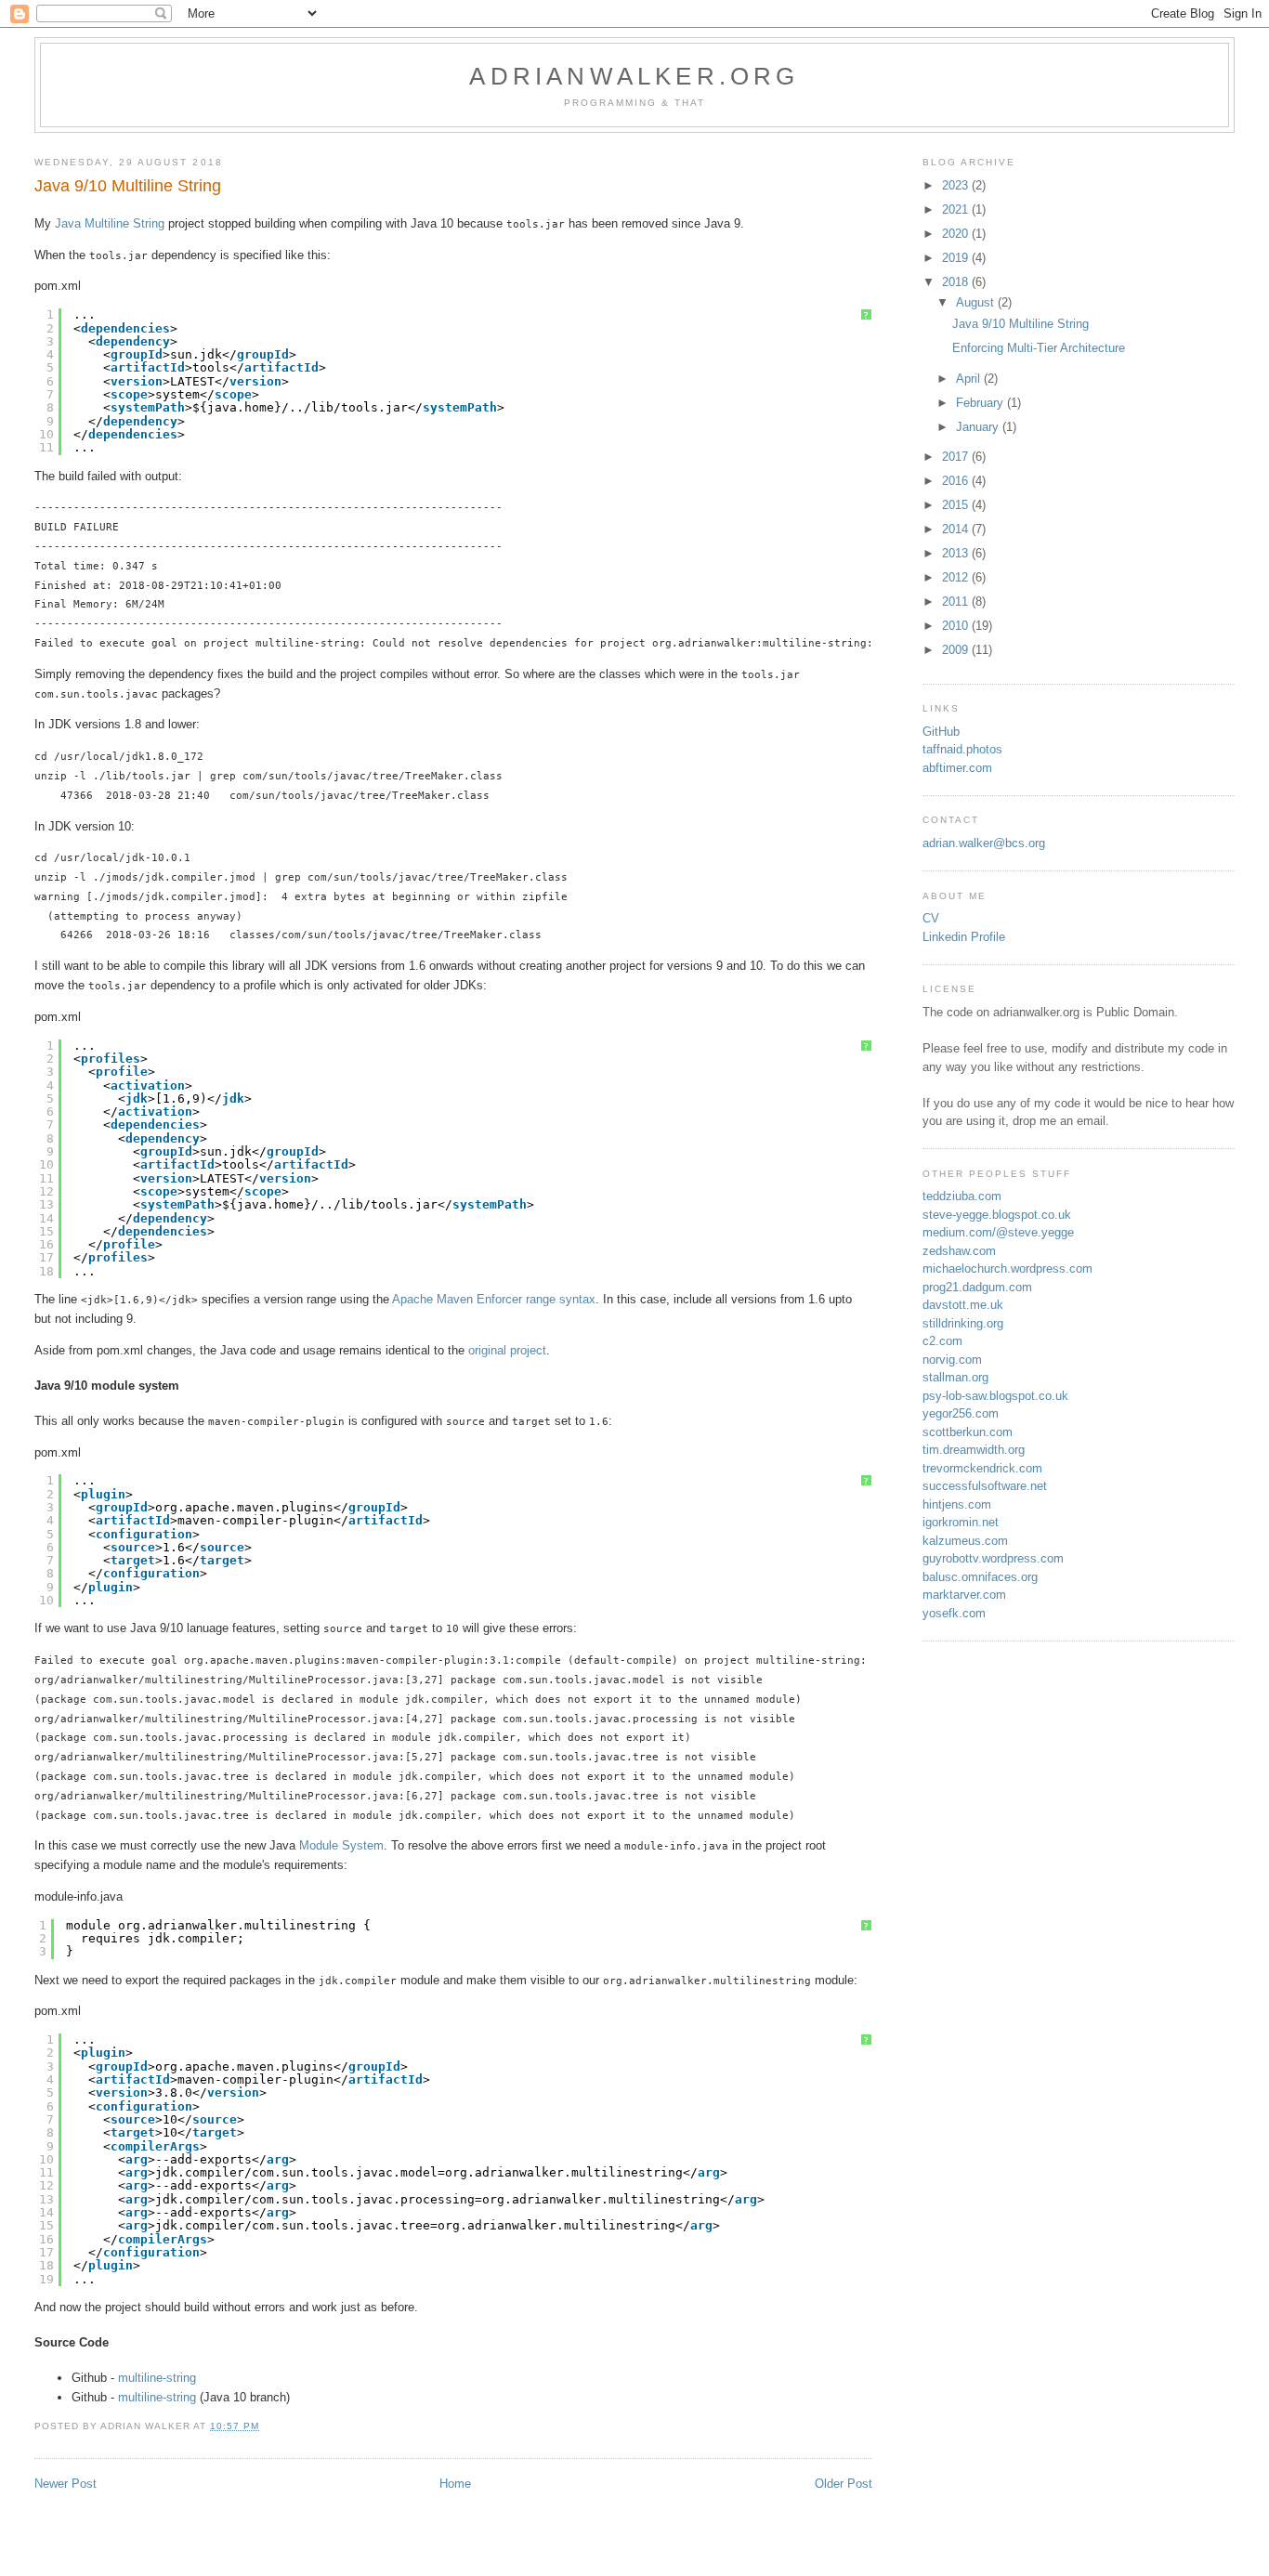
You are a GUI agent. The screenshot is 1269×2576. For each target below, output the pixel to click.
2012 (957, 577)
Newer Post (65, 2484)
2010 (957, 626)
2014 (957, 529)
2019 (957, 258)
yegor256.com (961, 1413)
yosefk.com (954, 1613)
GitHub (941, 732)
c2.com (942, 1341)
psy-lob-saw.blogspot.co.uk (995, 1396)
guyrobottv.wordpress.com (993, 1558)
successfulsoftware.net (985, 1486)
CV (931, 918)
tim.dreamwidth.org (974, 1450)
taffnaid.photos (962, 749)
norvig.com (952, 1360)
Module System (341, 1845)
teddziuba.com (962, 1196)
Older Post (844, 2484)
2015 (957, 505)
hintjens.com (957, 1504)
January (979, 427)
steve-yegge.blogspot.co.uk (997, 1215)
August (977, 302)
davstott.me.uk (963, 1305)
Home (455, 2484)
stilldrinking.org (963, 1323)
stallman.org (955, 1377)
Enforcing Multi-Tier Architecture (1039, 348)
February (981, 403)
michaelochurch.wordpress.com (1007, 1268)
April (970, 379)
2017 (957, 457)
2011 (957, 602)
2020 (957, 234)
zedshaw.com (959, 1251)
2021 (957, 209)
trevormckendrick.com (982, 1468)
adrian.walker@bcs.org (984, 843)
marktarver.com (964, 1595)
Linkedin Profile (964, 937)
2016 (957, 481)
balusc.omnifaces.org (980, 1577)
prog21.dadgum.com (977, 1287)
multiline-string (157, 2378)
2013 (957, 553)
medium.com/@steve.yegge (998, 1232)
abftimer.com (957, 768)
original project (507, 1350)
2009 (957, 650)
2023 (957, 185)
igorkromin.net (961, 1522)
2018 (957, 282)
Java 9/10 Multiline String (1020, 324)
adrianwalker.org (634, 76)
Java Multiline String (110, 223)
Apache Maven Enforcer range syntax (494, 1299)
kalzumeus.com (965, 1541)
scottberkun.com (968, 1432)
